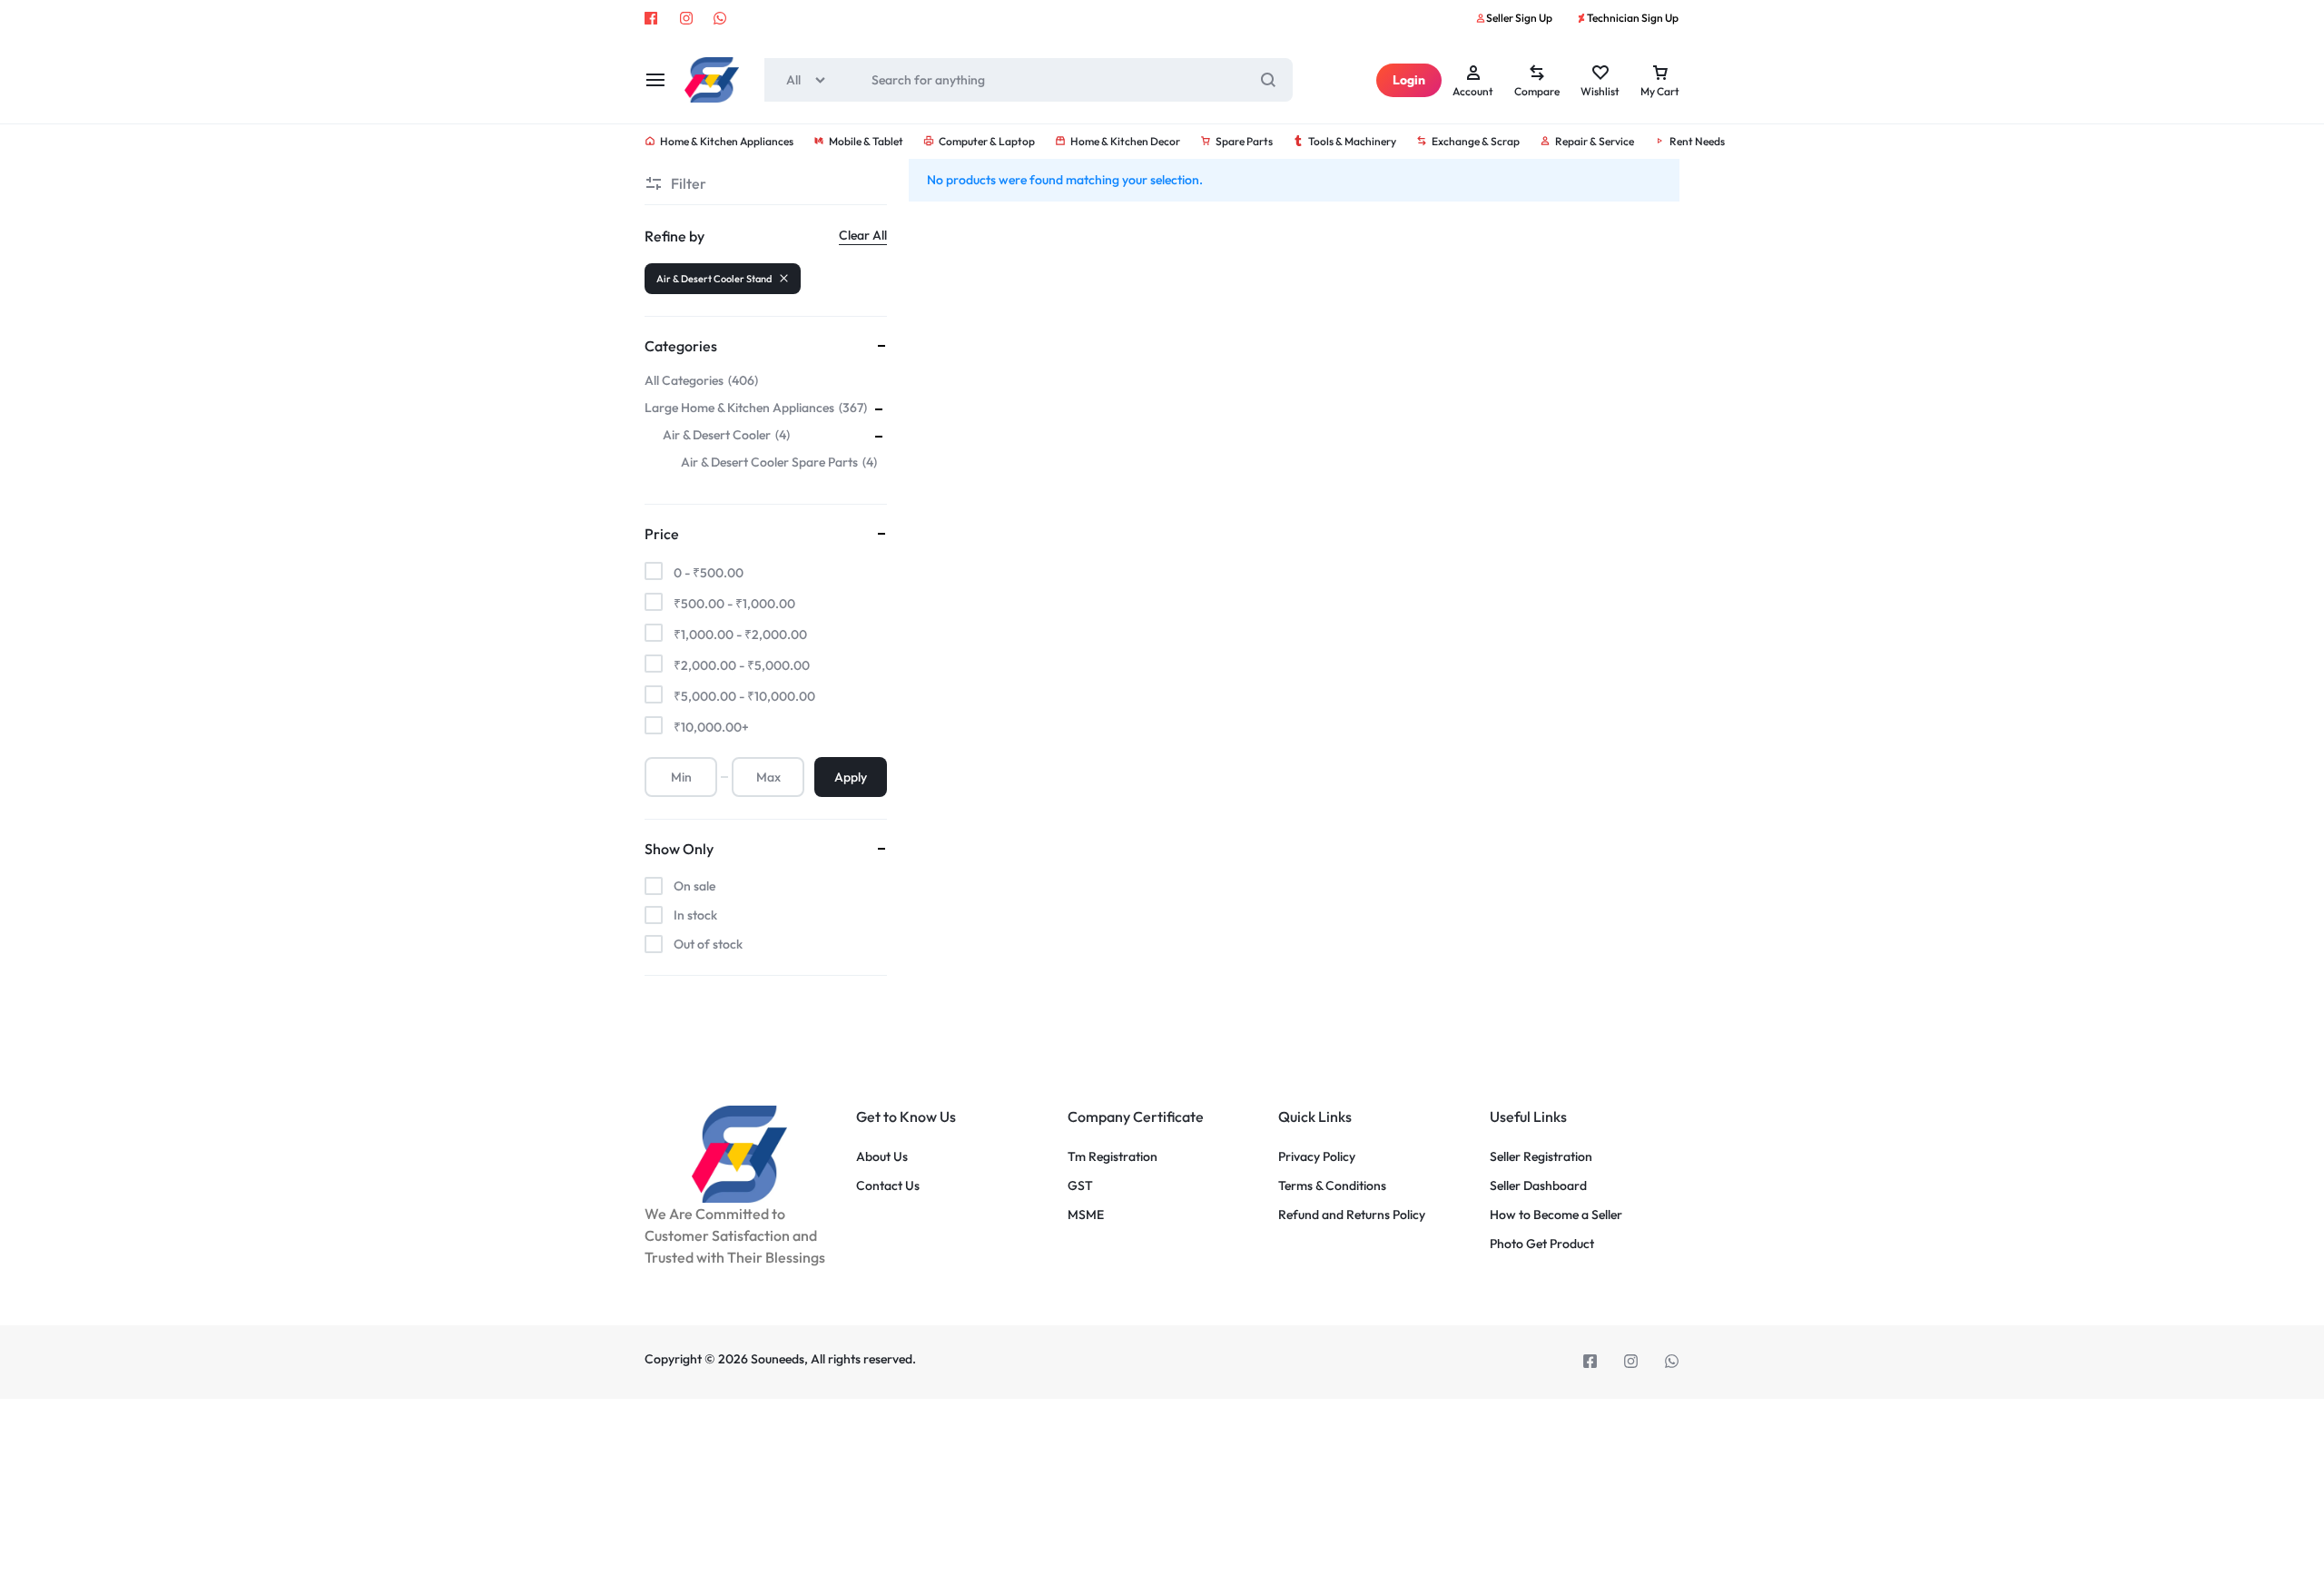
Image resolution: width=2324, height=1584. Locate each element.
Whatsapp (721, 18)
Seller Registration (1541, 1157)
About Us (882, 1157)
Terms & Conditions (1332, 1186)
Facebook (652, 18)
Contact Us (888, 1186)
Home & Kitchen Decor (1125, 141)
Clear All (863, 235)
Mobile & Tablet (866, 141)
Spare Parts (1244, 141)
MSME (1086, 1215)
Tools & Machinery (1352, 141)
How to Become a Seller (1556, 1215)
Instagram (686, 18)
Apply (851, 777)
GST (1080, 1186)
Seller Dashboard (1538, 1186)
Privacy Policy (1317, 1157)
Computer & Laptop (987, 141)
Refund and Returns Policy (1352, 1215)
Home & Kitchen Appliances (727, 141)
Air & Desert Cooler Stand (714, 279)
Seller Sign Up (1519, 18)
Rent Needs (1697, 141)
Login (1409, 80)
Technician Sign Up (1633, 18)
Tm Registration (1113, 1157)
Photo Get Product (1542, 1244)
